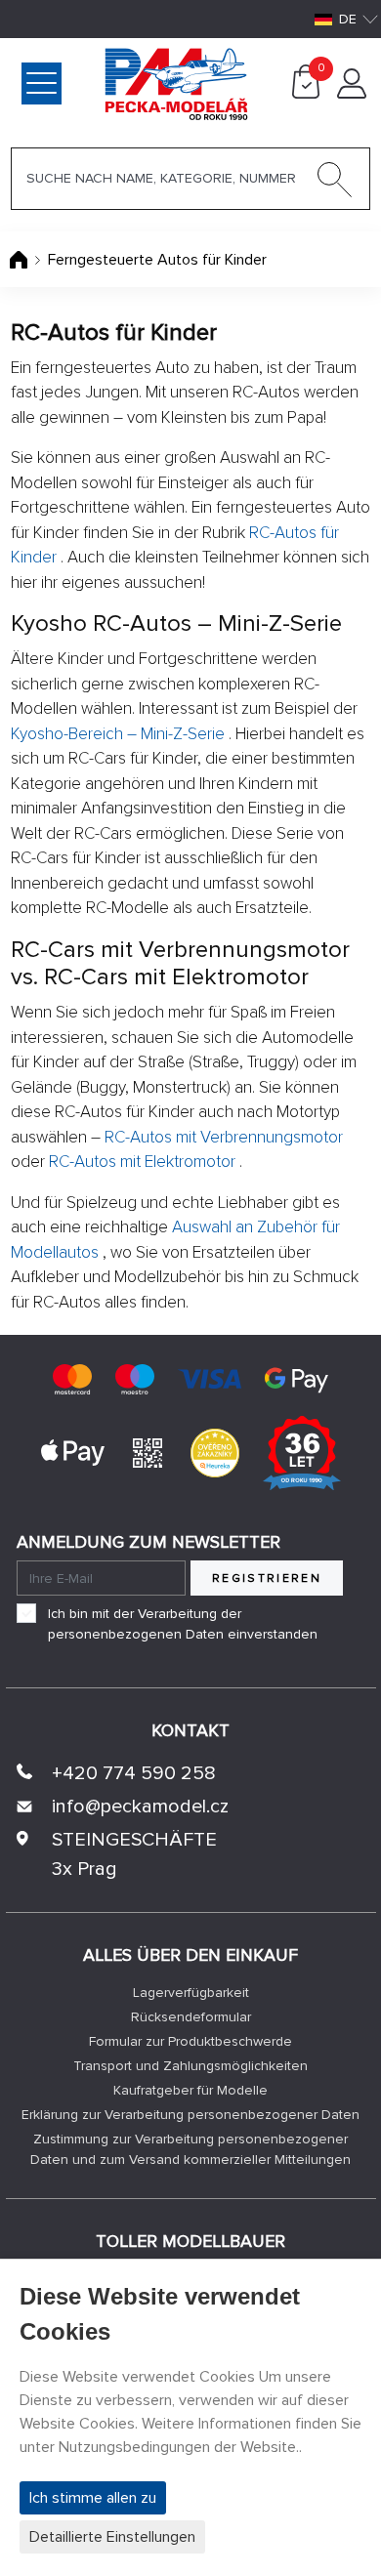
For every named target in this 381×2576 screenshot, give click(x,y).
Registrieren (267, 1579)
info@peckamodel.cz (140, 1807)
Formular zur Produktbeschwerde (190, 2041)
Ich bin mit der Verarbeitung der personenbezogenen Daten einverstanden (183, 1624)
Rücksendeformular (191, 2017)
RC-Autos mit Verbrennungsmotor (224, 1137)
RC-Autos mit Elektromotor (142, 1162)
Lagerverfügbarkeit (191, 1993)
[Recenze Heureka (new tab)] (215, 1452)
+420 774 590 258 (134, 1773)
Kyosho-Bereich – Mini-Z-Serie (118, 734)
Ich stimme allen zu (93, 2498)
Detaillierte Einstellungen (112, 2537)
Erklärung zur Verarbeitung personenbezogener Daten (190, 2115)
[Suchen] (335, 184)
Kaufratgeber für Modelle (190, 2090)
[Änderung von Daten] (352, 94)
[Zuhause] (21, 260)
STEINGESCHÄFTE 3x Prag (134, 1854)
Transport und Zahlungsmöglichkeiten (190, 2066)
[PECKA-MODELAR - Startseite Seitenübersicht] (95, 82)
